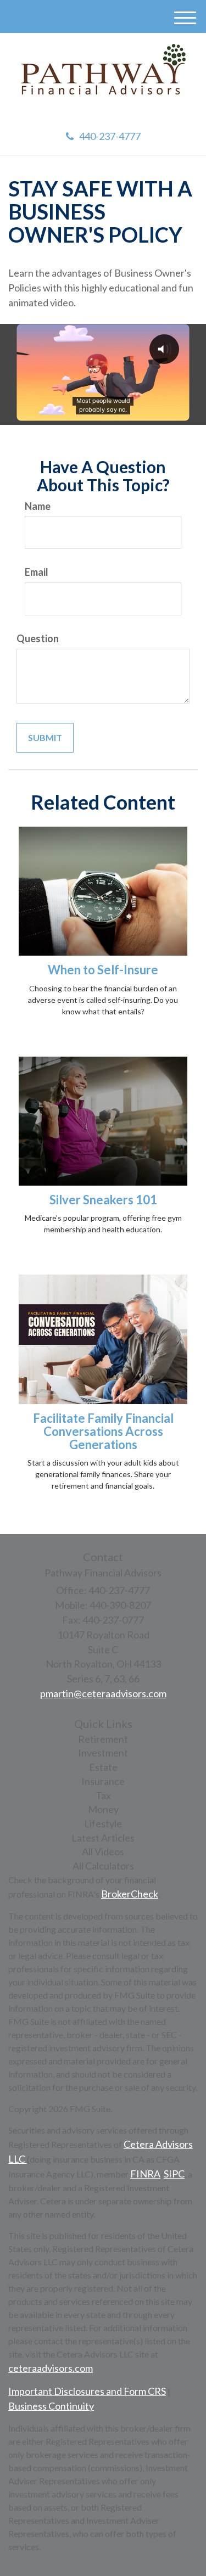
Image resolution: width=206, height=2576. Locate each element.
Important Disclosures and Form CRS (87, 2391)
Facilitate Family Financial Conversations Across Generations (103, 1431)
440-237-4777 (110, 136)
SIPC (174, 2174)
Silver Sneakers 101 (103, 1200)
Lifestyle (103, 1823)
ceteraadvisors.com (51, 2368)
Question (38, 638)
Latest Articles (103, 1838)
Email (37, 572)
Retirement (103, 1739)
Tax (103, 1795)
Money (103, 1809)
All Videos (103, 1851)
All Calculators (103, 1866)
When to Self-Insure (103, 970)
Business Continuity (51, 2406)
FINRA (145, 2174)
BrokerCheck (130, 1894)
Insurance (103, 1781)
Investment (103, 1753)
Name (38, 506)
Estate (103, 1767)
